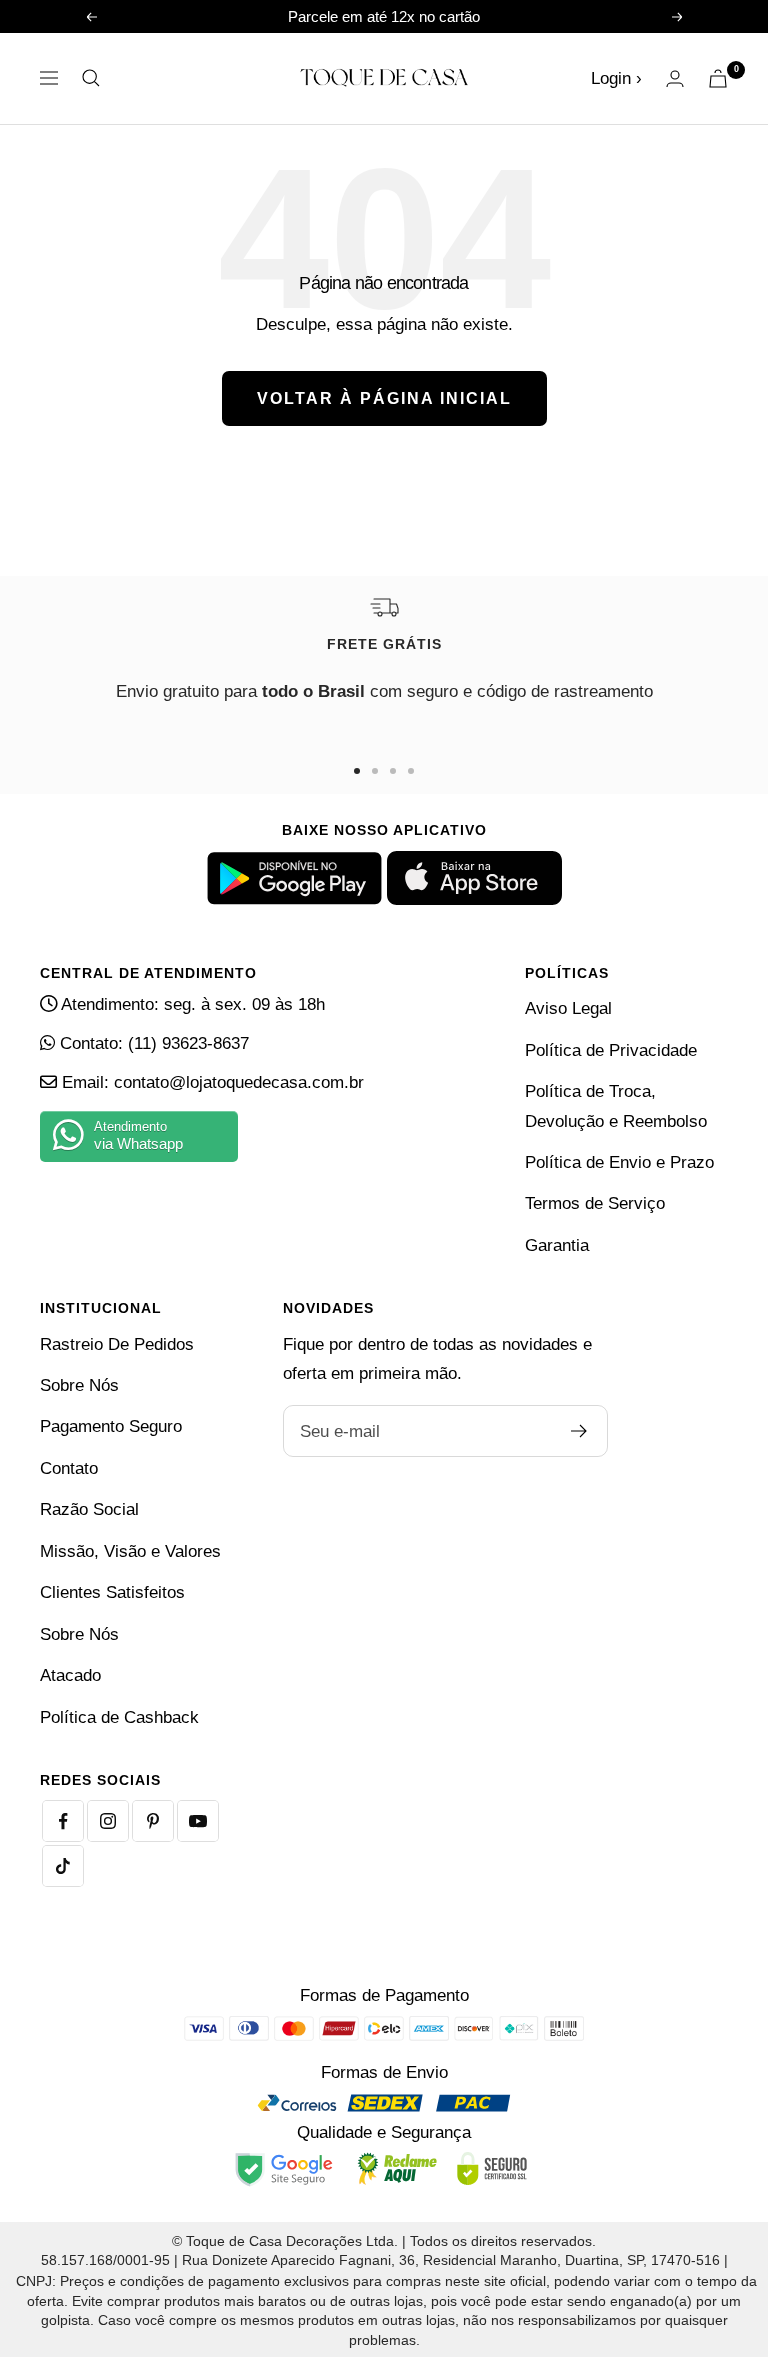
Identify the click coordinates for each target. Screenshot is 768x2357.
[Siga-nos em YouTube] (198, 1821)
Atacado (70, 1675)
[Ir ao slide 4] (411, 771)
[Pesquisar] (91, 78)
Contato (69, 1468)
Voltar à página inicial (384, 398)
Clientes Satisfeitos (112, 1592)
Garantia (557, 1245)
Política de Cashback (119, 1717)
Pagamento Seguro (111, 1426)
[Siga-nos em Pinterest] (153, 1821)
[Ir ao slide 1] (357, 771)
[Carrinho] (718, 78)
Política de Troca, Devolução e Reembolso (616, 1106)
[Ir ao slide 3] (393, 771)
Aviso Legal (568, 1008)
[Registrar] (579, 1431)
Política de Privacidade (611, 1050)
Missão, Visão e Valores (130, 1551)
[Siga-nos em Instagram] (108, 1821)
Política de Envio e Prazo (619, 1162)
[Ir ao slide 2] (375, 771)
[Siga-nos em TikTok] (63, 1866)
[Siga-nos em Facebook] (63, 1821)
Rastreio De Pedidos (117, 1344)
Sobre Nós (79, 1385)
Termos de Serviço (595, 1203)
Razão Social (89, 1509)
